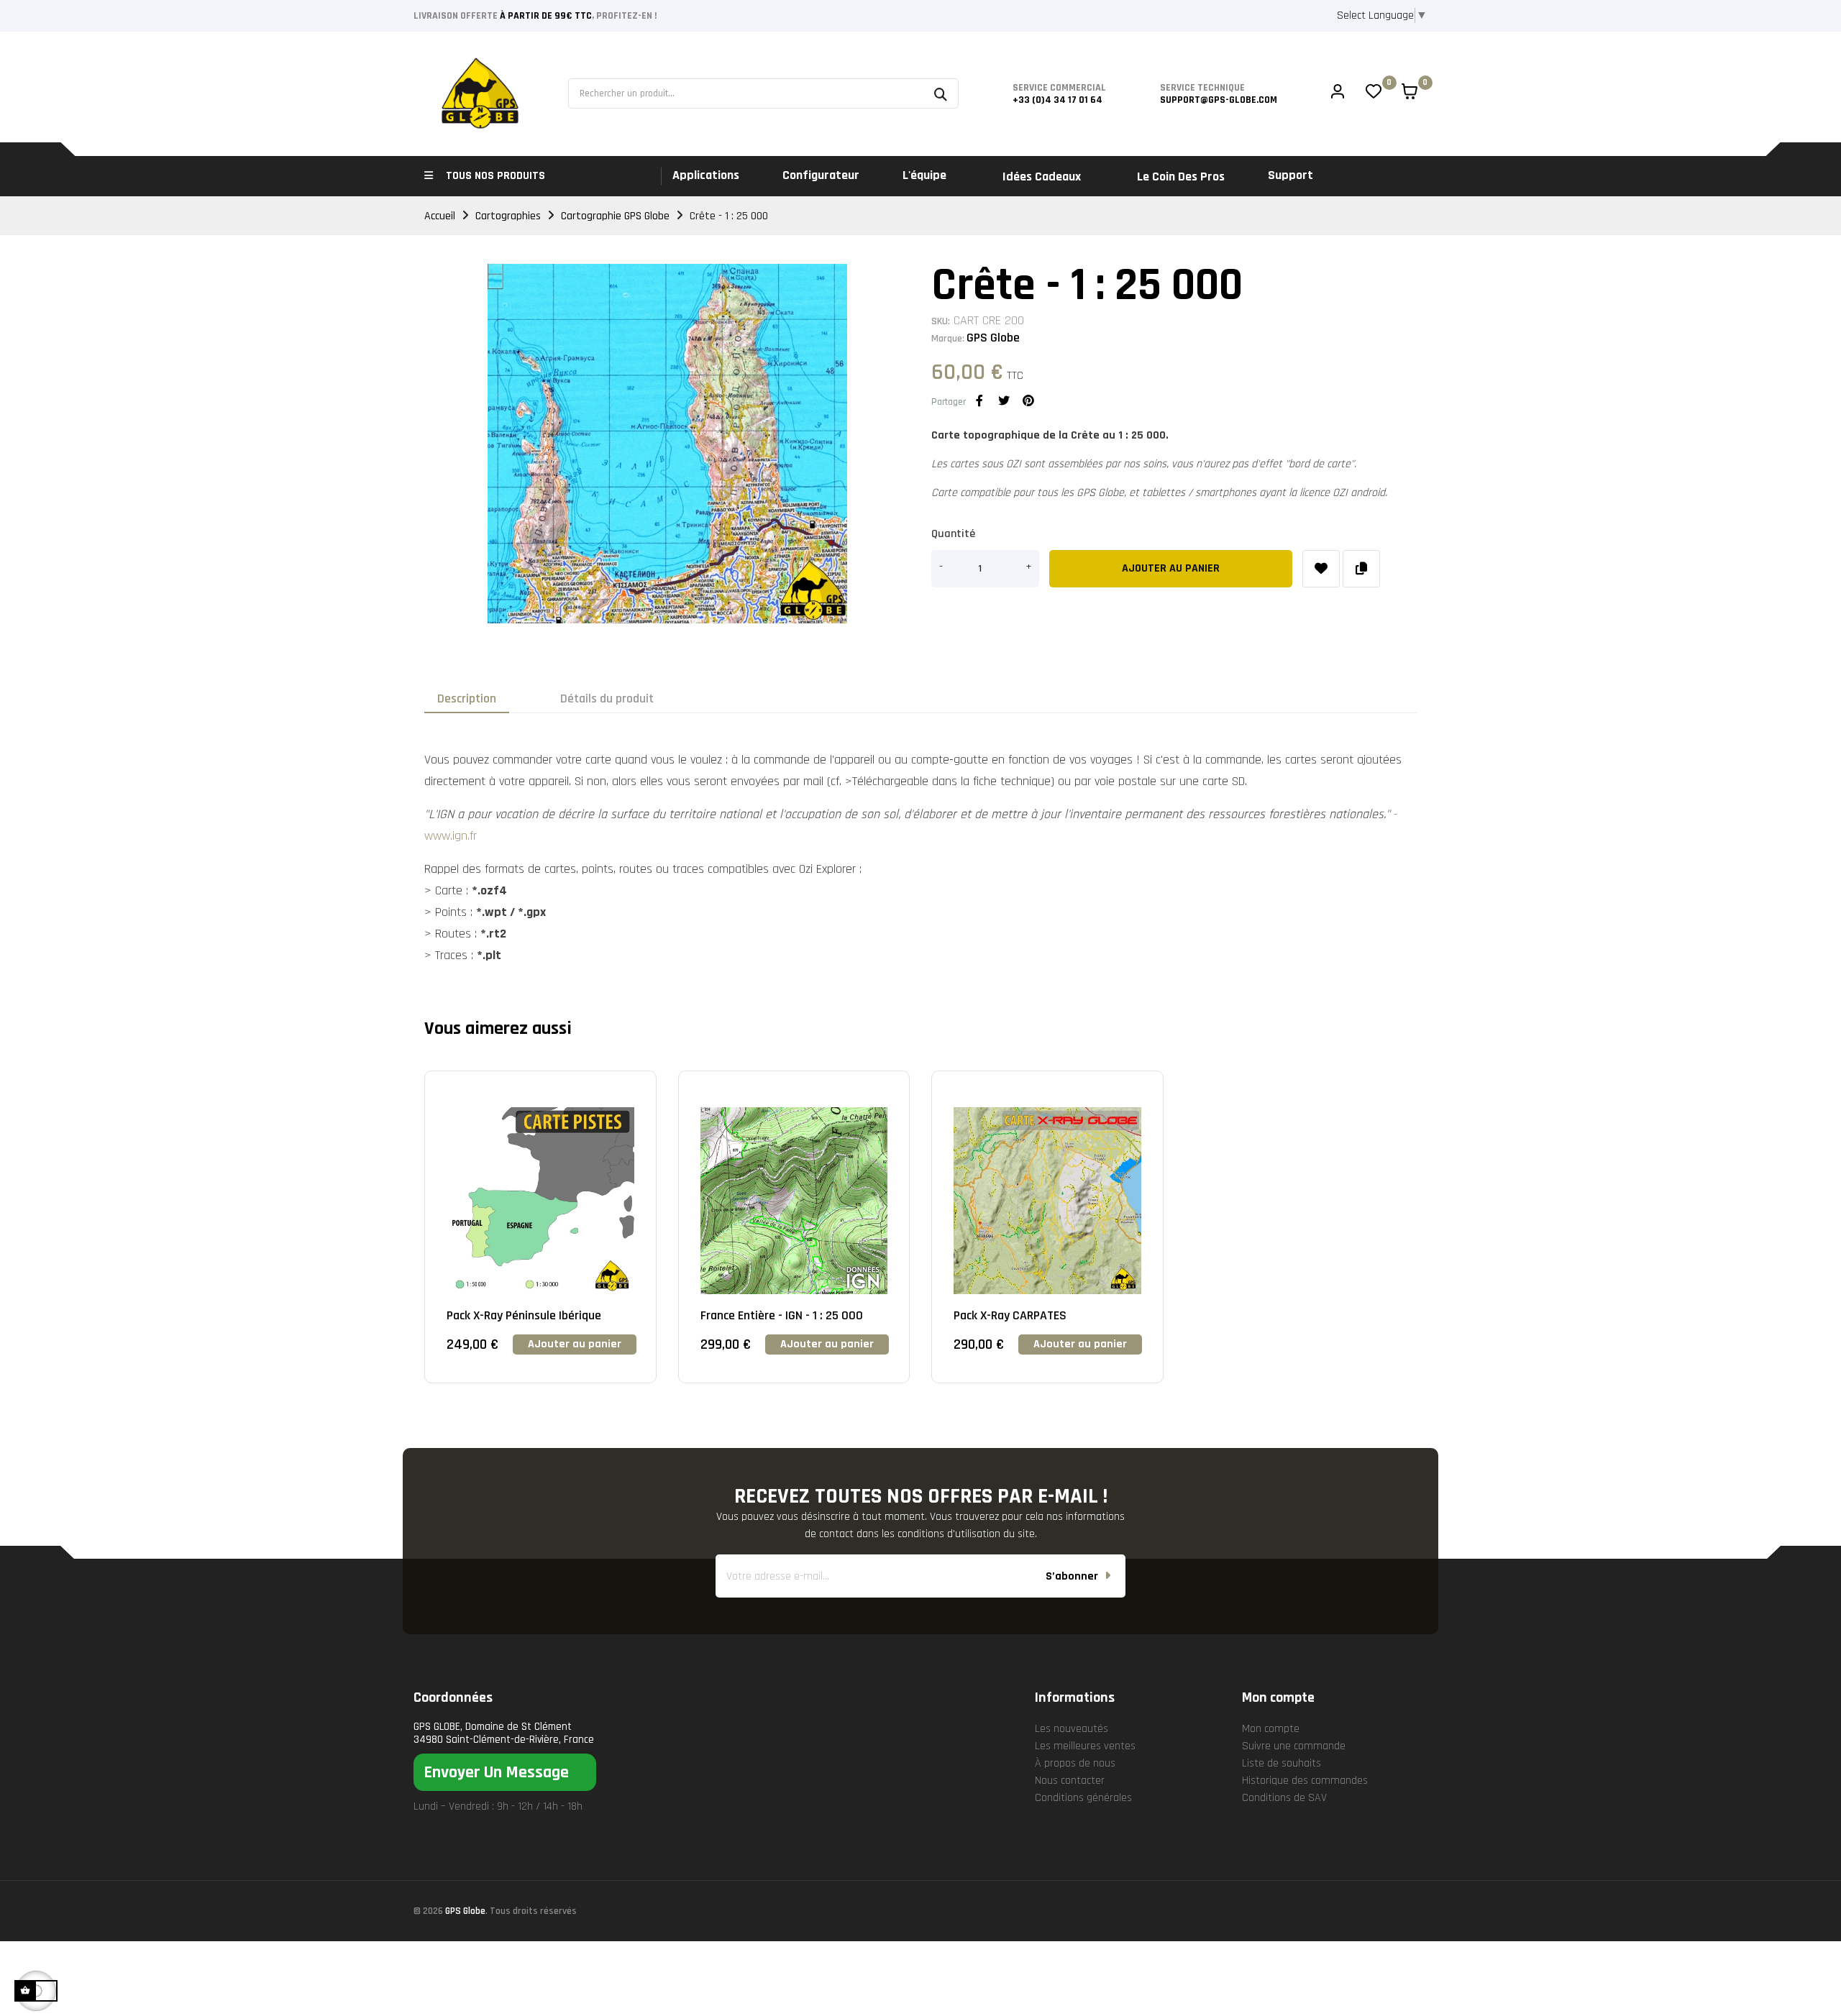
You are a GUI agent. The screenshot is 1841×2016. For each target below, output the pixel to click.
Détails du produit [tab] (607, 698)
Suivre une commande (1294, 1746)
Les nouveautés (1072, 1729)
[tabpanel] (540, 1238)
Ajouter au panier (1171, 568)
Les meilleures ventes (1085, 1746)
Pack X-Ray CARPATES (1010, 1315)
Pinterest (1028, 400)
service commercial (1059, 88)
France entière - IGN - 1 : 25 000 (782, 1315)
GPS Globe (993, 338)
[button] (505, 1772)
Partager (979, 400)
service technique (1202, 88)
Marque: (948, 339)
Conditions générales (1083, 1798)
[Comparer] (1361, 569)
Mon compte (1271, 1729)
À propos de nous (1075, 1763)
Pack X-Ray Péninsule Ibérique (524, 1315)
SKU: (941, 321)
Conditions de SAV (1284, 1798)
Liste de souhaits (1282, 1763)
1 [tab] (920, 1416)
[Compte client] (1338, 93)
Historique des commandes (1305, 1781)
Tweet (1004, 400)
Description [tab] (467, 698)
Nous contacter (1070, 1781)
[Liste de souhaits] (1321, 569)
